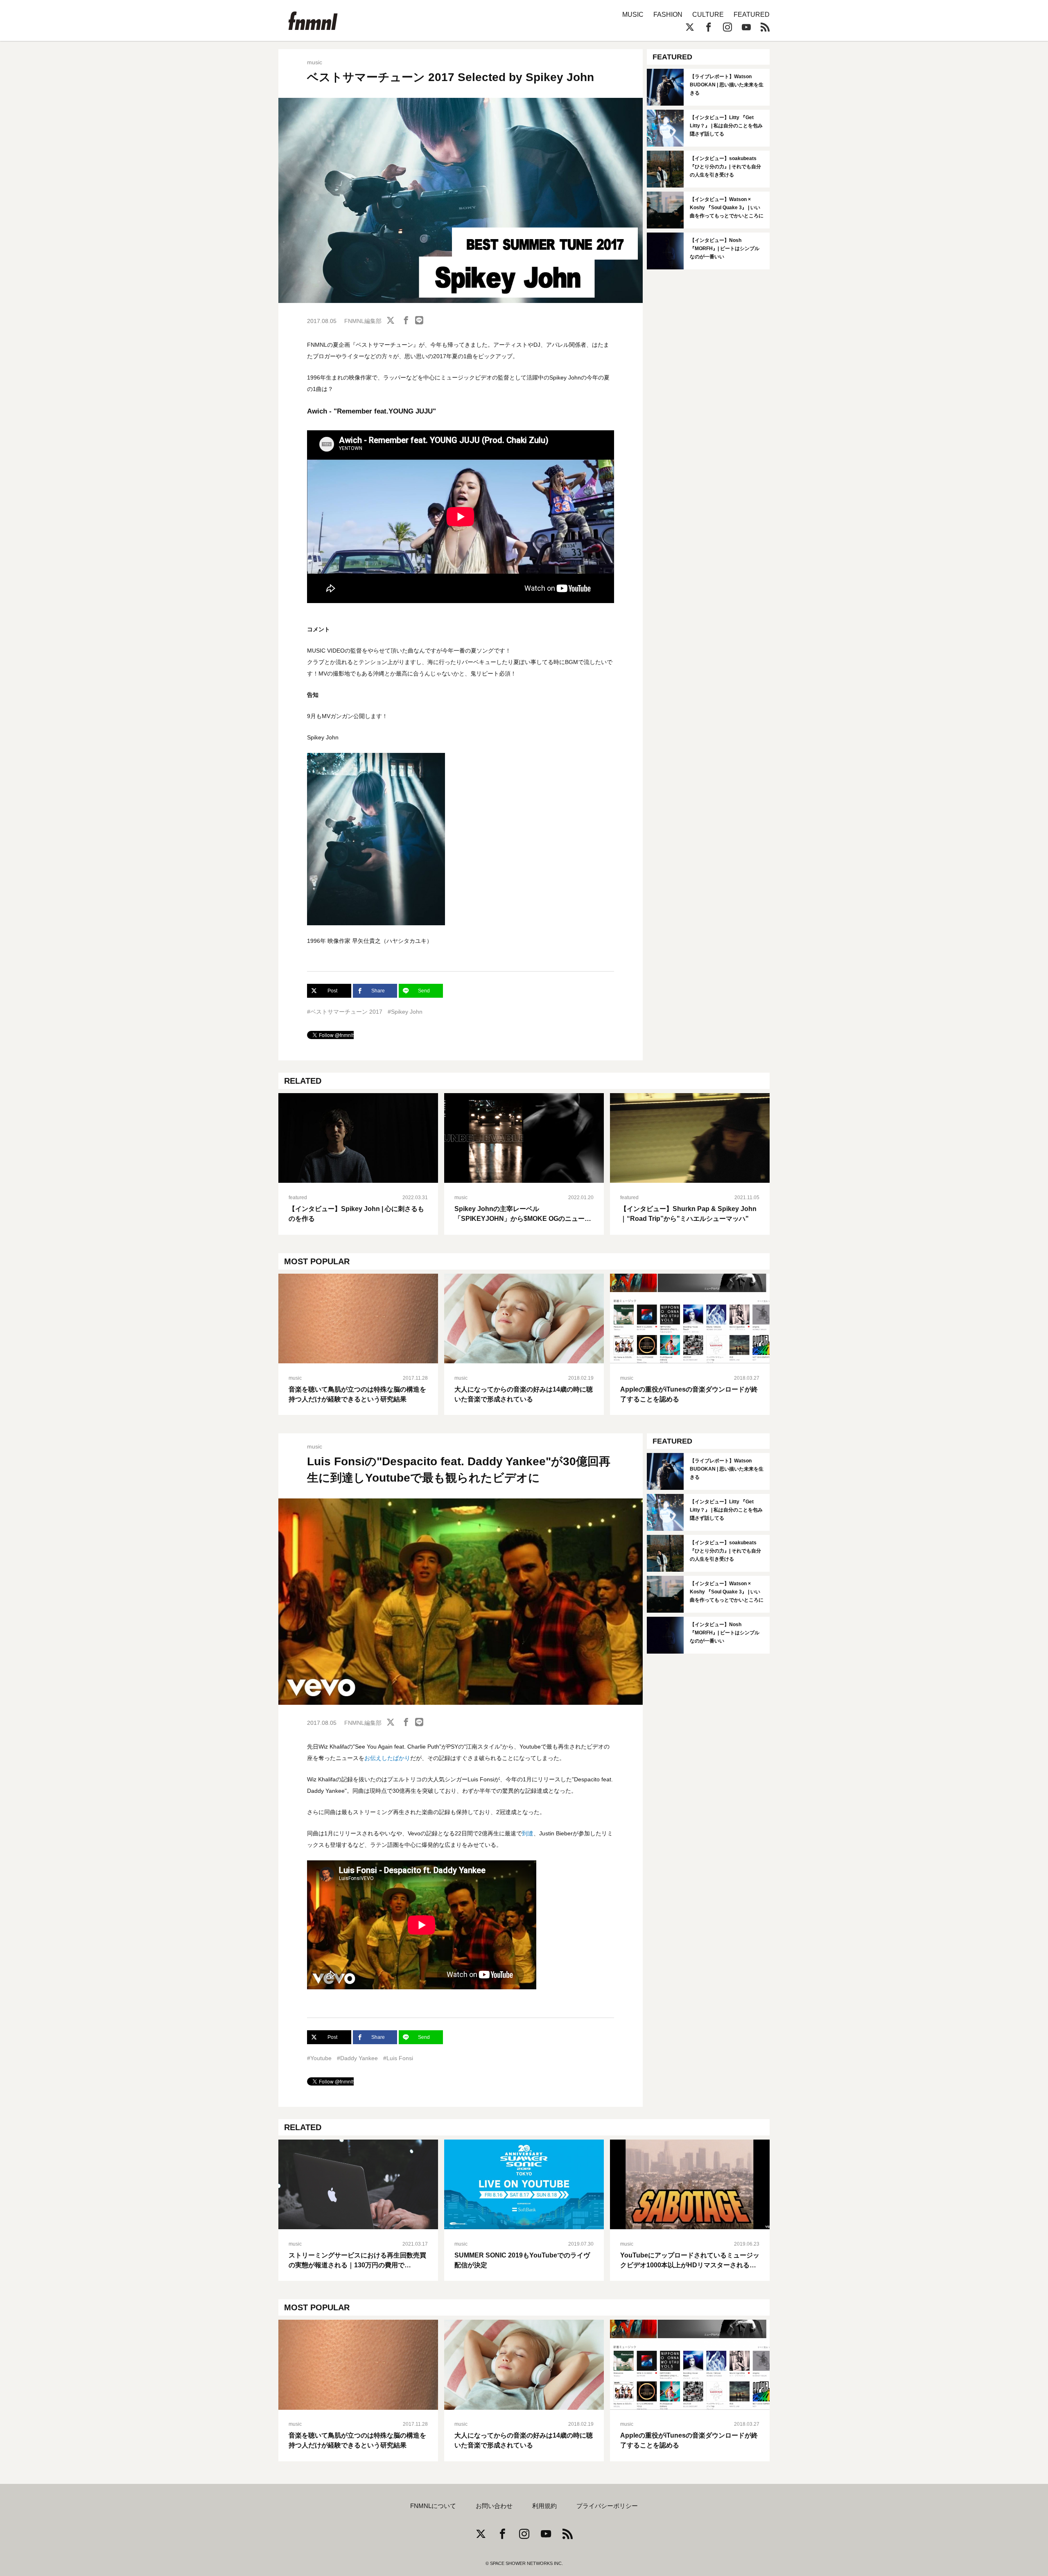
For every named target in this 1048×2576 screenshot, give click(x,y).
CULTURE (708, 15)
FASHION (668, 15)
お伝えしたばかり (387, 1758)
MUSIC (633, 15)
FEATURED (752, 15)
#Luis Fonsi (398, 2058)
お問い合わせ (494, 2506)
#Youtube (319, 2058)
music (315, 62)
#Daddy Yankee (357, 2058)
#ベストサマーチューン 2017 (345, 1012)
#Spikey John (405, 1012)
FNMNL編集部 (363, 321)
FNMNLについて (433, 2506)
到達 (528, 1833)
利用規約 (544, 2506)
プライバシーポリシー (607, 2506)
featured (298, 1198)
